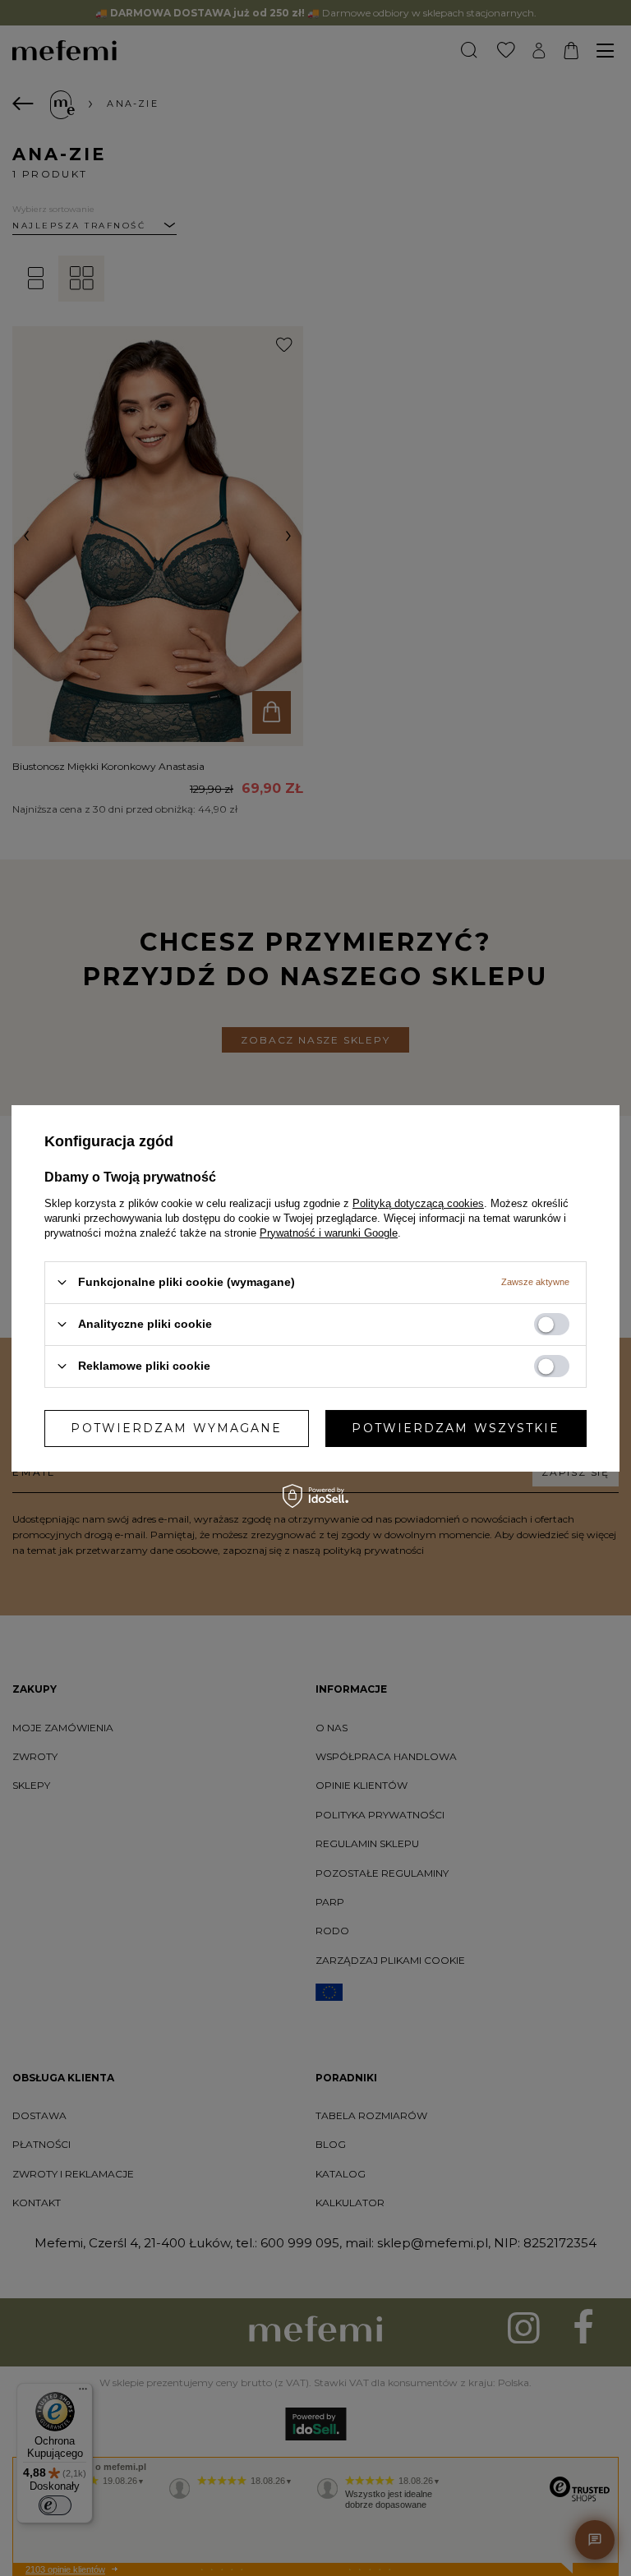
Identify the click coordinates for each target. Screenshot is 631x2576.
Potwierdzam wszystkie (456, 1428)
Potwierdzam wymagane (176, 1428)
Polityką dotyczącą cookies (418, 1203)
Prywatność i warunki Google (329, 1232)
